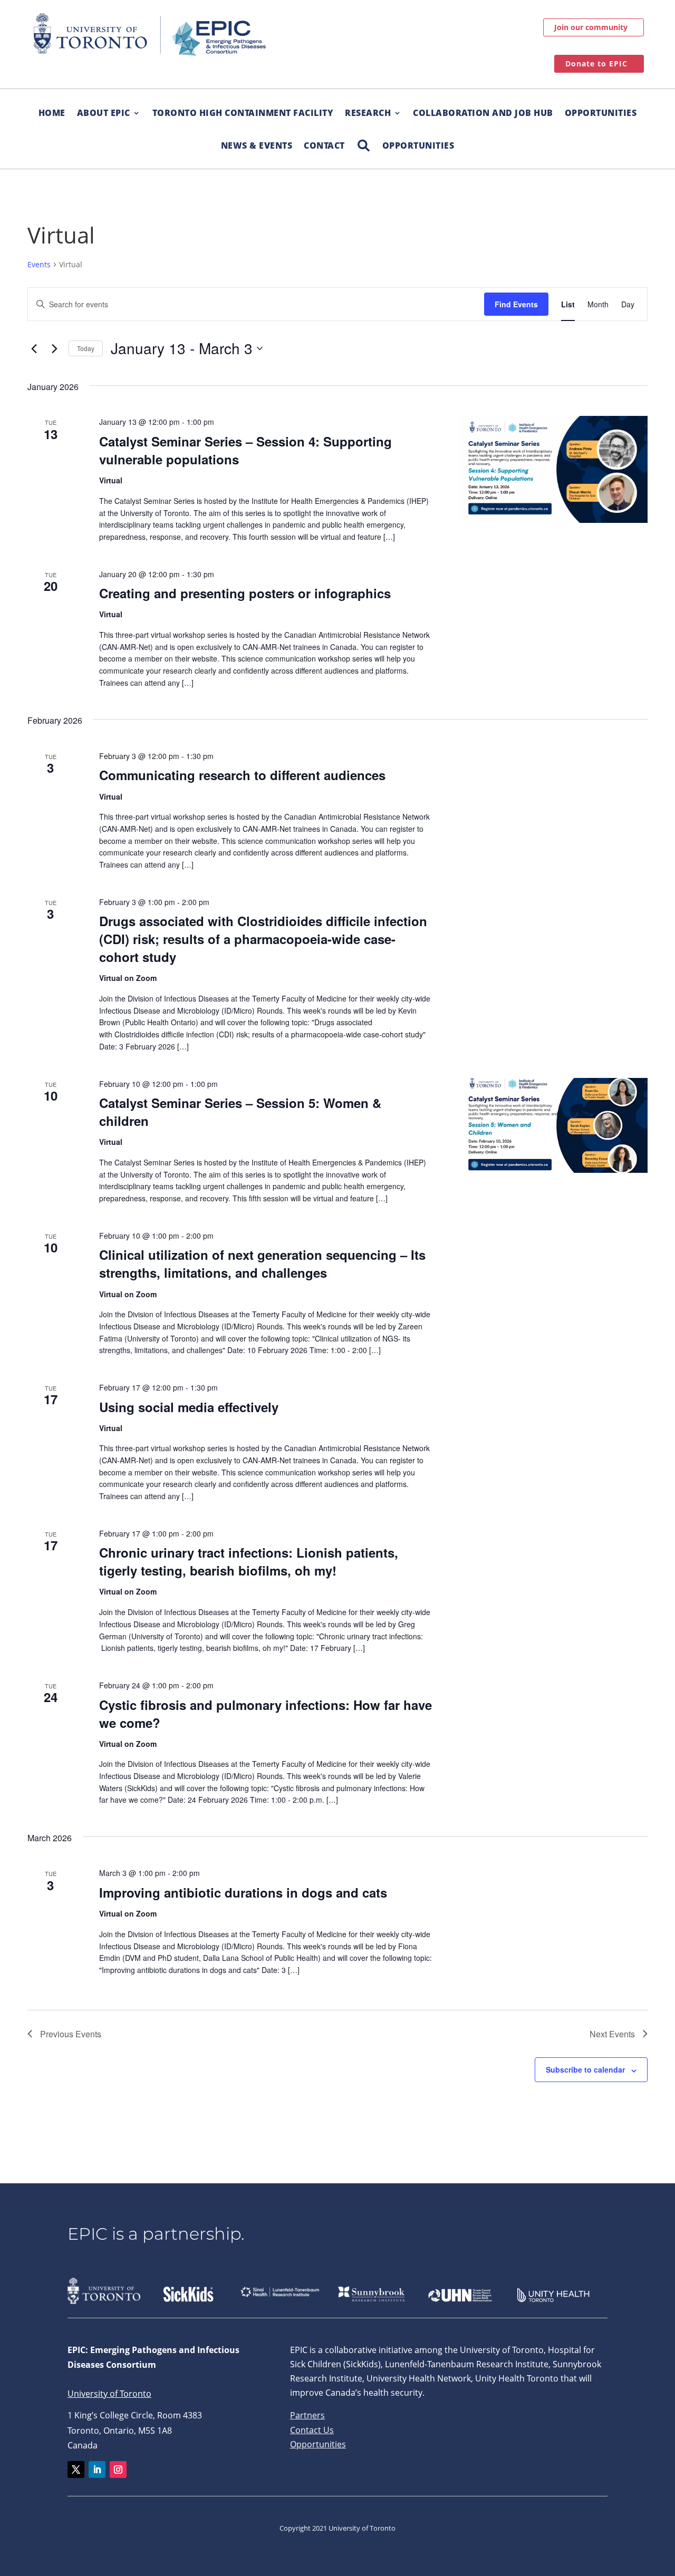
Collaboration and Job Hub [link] (483, 113)
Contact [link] (324, 145)
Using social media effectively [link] (189, 1407)
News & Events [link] (257, 145)
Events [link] (39, 264)
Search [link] (364, 140)
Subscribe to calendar (585, 2069)
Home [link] (52, 113)
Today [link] (86, 348)
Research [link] (368, 113)
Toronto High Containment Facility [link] (243, 113)
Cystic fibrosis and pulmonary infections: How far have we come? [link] (266, 1714)
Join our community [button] (591, 27)
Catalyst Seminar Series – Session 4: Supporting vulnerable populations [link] (245, 450)
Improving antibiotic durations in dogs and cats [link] (243, 1892)
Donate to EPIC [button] (596, 64)
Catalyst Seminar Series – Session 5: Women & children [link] (240, 1112)
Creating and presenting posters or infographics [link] (245, 593)
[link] (150, 35)
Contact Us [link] (312, 2430)
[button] (76, 2470)
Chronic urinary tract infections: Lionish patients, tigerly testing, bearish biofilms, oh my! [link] (249, 1561)
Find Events (516, 304)
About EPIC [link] (104, 113)
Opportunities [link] (601, 113)
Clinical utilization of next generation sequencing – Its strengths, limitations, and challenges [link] (262, 1263)
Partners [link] (307, 2415)
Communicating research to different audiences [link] (242, 775)
